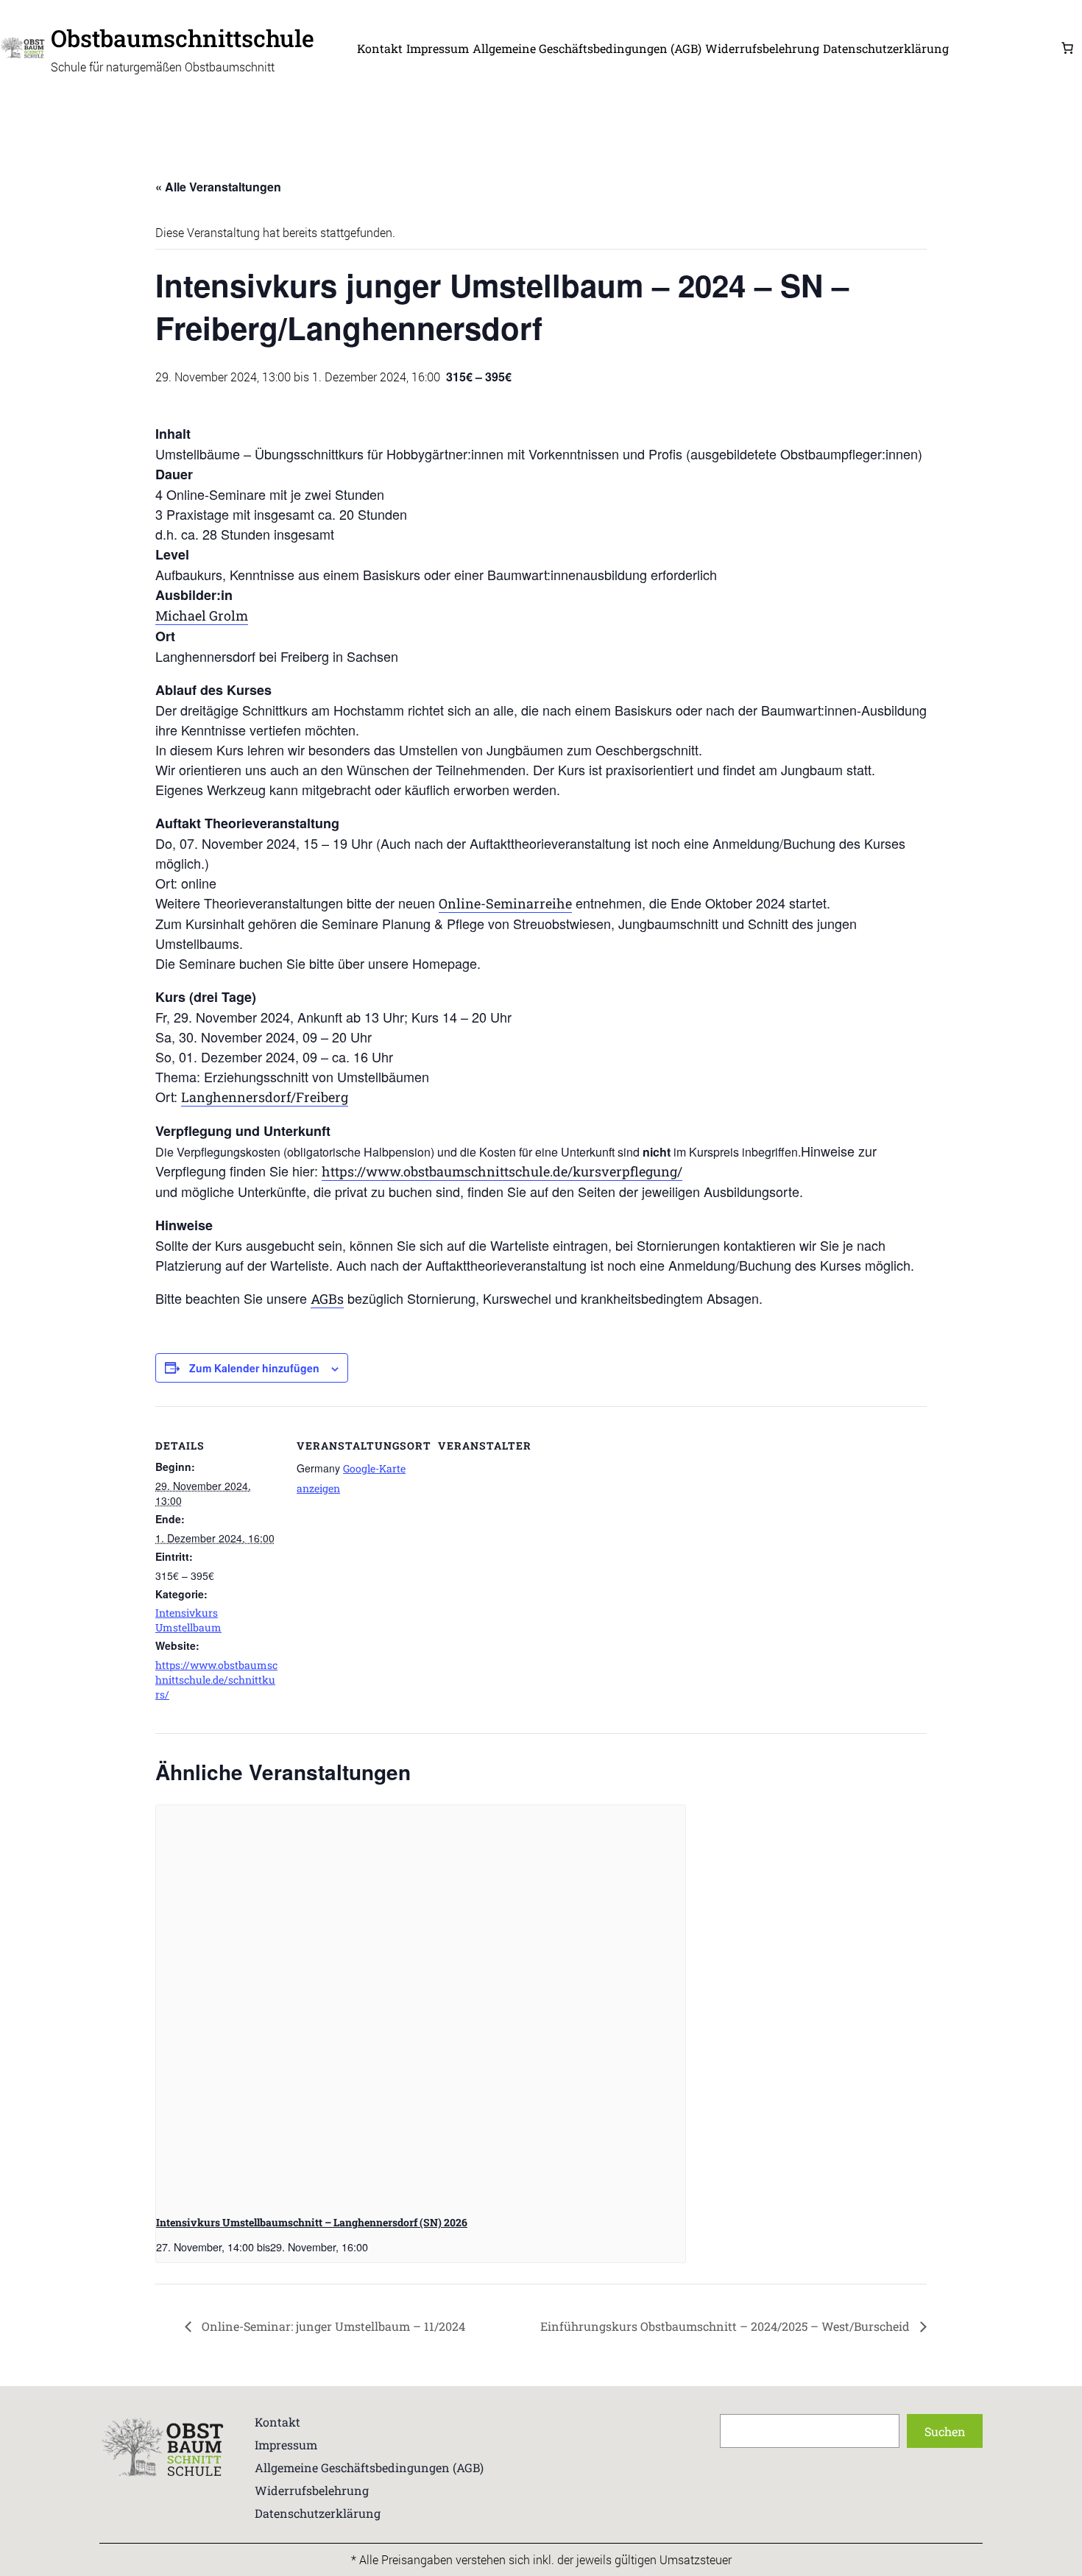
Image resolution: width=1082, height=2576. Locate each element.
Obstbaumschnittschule (183, 38)
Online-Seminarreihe (505, 903)
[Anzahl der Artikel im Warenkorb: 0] (1067, 48)
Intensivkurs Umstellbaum (188, 1620)
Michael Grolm (202, 615)
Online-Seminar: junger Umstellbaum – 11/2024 (332, 2326)
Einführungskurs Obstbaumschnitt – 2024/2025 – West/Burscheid (726, 2326)
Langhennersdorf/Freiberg (265, 1097)
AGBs (327, 1299)
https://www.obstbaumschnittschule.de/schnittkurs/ (216, 1680)
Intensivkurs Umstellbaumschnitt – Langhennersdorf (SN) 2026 (312, 2222)
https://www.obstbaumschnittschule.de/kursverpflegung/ (502, 1171)
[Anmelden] (1004, 48)
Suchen (945, 2431)
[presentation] (421, 2004)
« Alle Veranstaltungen (218, 187)
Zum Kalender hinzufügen (254, 1368)
